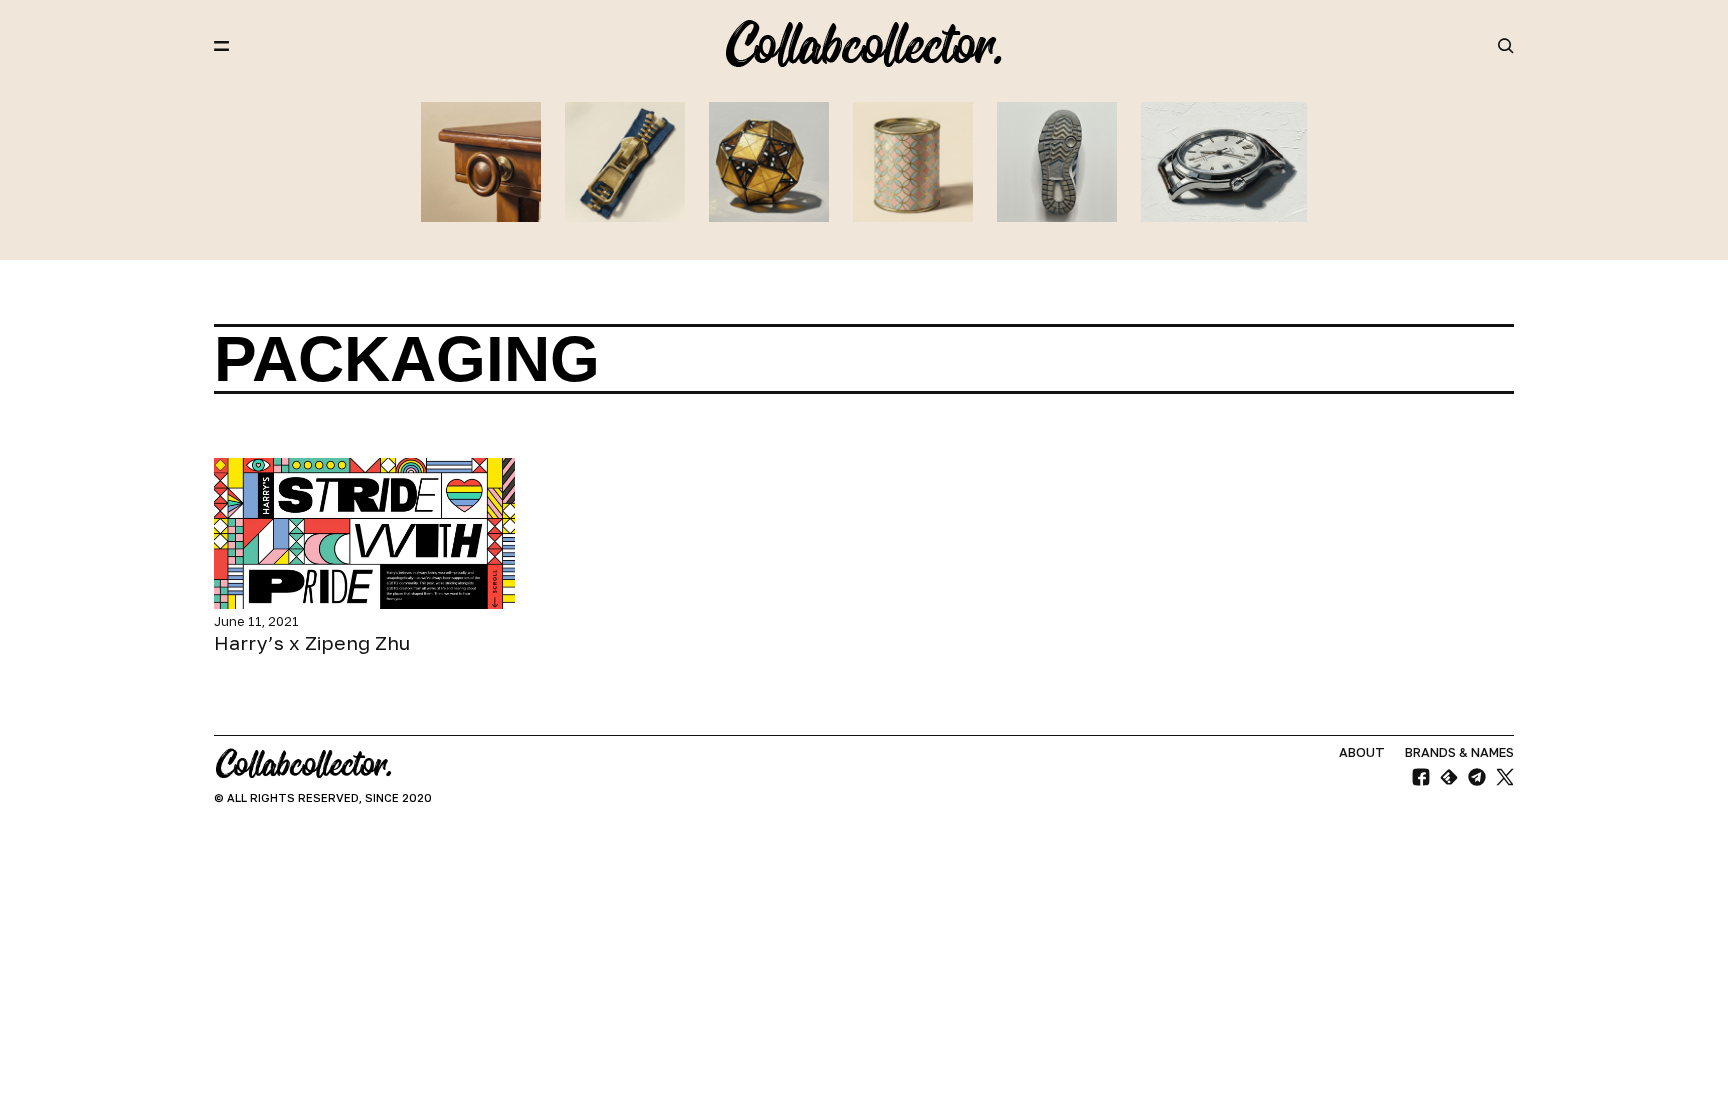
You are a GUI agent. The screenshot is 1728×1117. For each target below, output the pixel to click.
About (1362, 752)
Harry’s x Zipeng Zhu (312, 642)
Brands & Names (1459, 752)
